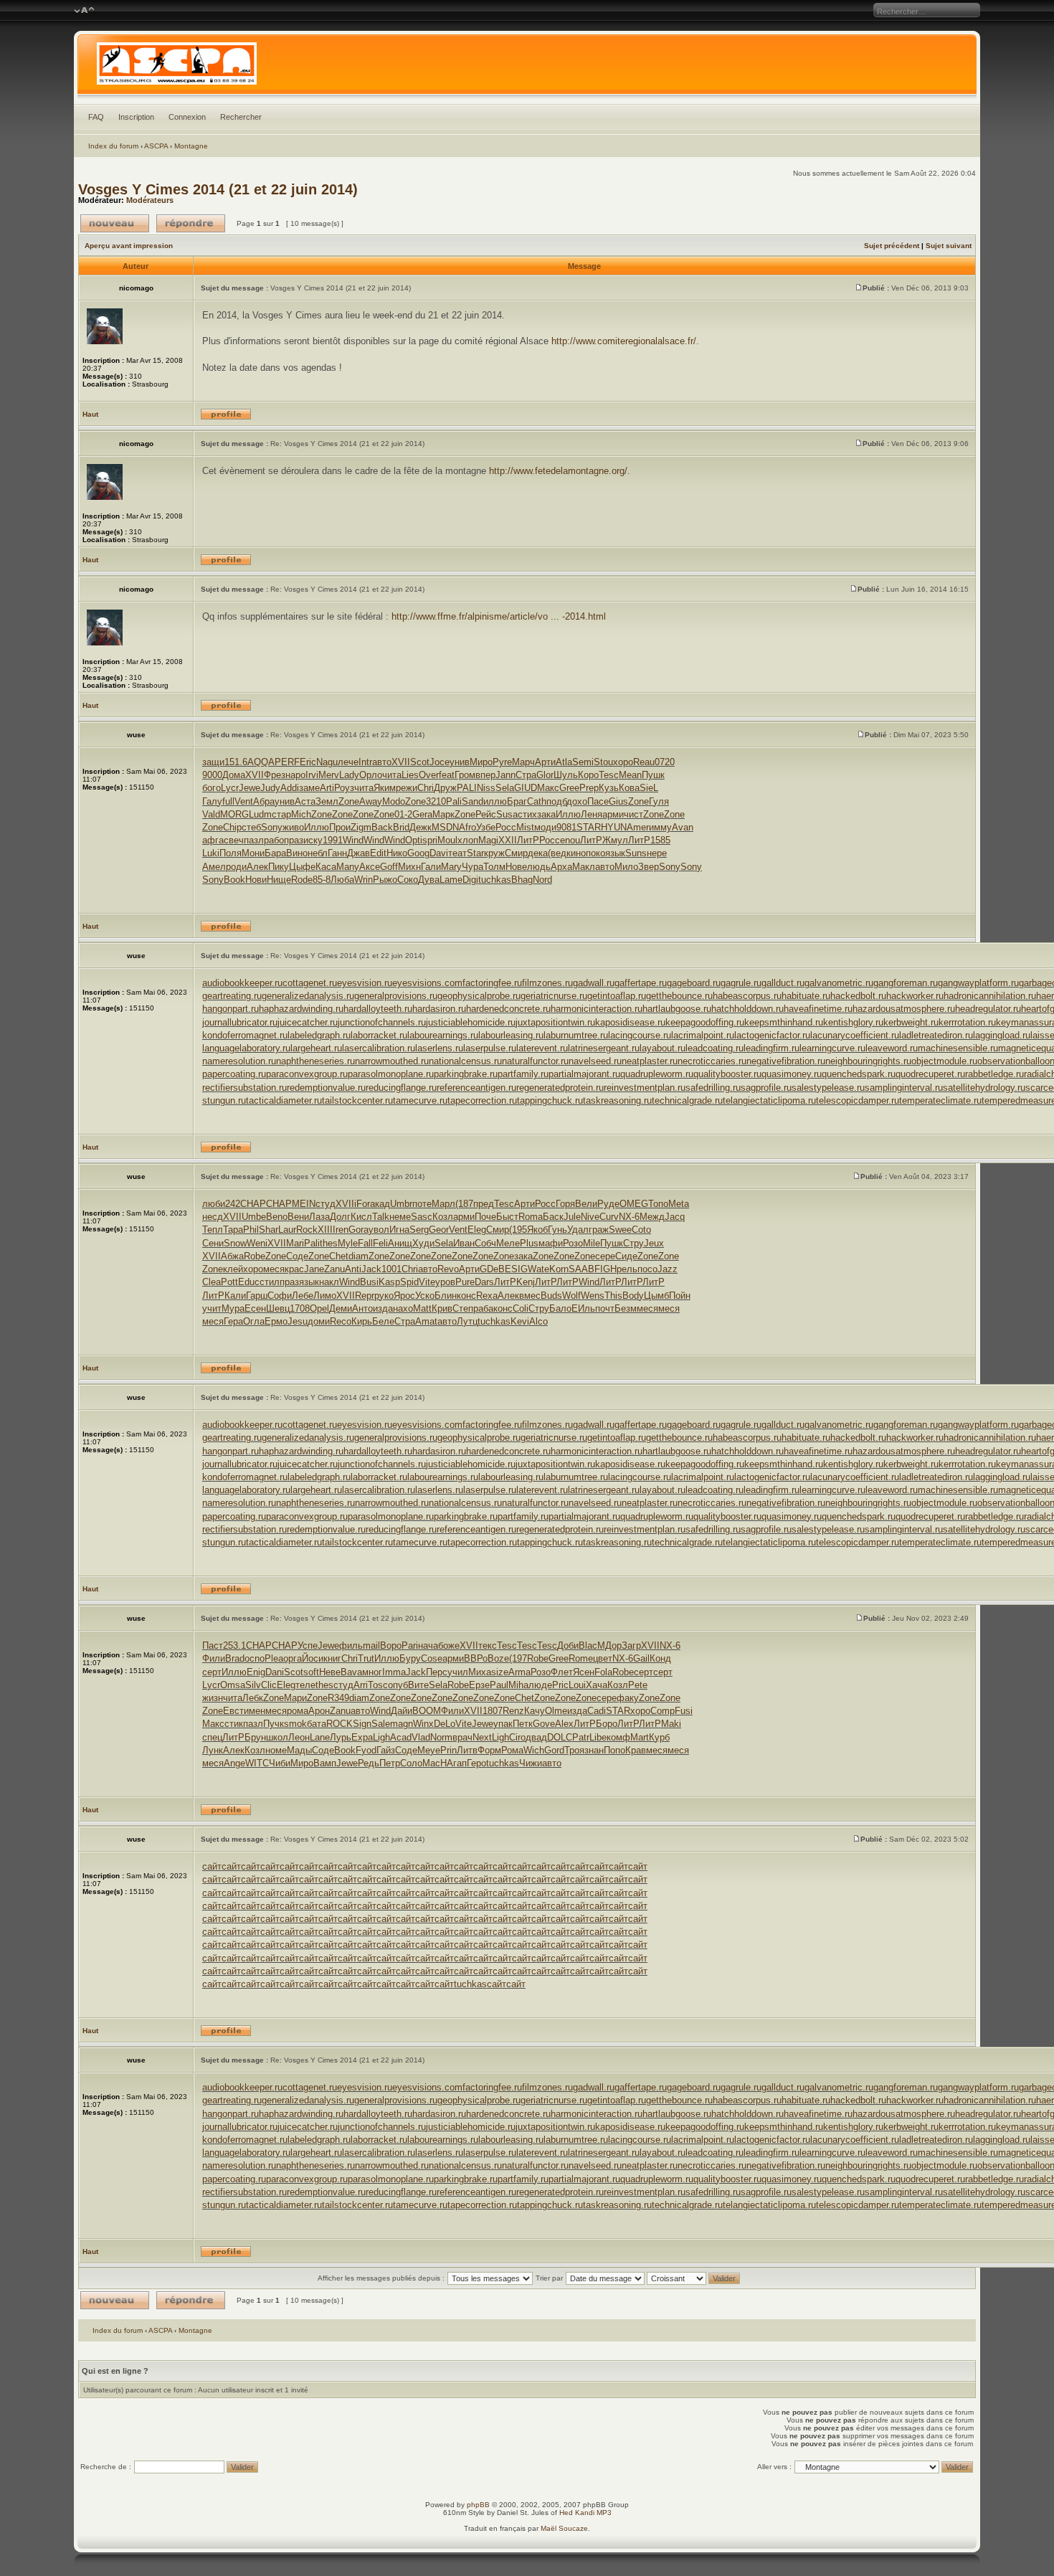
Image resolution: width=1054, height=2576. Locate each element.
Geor (439, 1230)
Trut (366, 1658)
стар (281, 814)
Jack (371, 1269)
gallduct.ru (783, 983)
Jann (505, 775)
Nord (542, 880)
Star (475, 853)
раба (483, 1308)
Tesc (609, 775)
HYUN (614, 827)
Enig (256, 1672)
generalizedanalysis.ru (308, 996)
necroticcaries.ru (712, 1061)
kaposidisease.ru (630, 1022)
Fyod (366, 1750)
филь (351, 1645)
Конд (660, 1658)
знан (594, 1750)
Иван (464, 1243)
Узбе (486, 827)
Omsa (233, 1685)
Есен (255, 1308)
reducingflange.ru (401, 1088)
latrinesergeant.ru (604, 1048)
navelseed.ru (595, 1061)
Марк (443, 814)
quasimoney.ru (792, 1074)
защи (213, 762)
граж (599, 1230)
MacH (435, 1763)
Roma (531, 1217)
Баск (553, 1217)
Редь (369, 1763)
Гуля (659, 801)
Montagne (191, 146)
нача (428, 1645)
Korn (559, 1269)
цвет (603, 1658)
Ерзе (479, 1685)
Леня (592, 814)
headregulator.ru (988, 1009)
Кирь (362, 1321)
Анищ (400, 1243)
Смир (516, 853)
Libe (598, 1737)
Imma (394, 1672)
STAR (589, 827)
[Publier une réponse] (191, 223)
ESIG (516, 1269)
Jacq (675, 1217)
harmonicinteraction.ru (597, 1009)
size (500, 1672)
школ (277, 1737)
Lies (410, 775)
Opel (319, 1308)
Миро (481, 762)
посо (647, 1269)
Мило (626, 867)
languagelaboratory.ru (246, 1048)
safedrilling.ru (713, 1088)
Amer (638, 827)
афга (213, 840)
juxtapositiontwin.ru (555, 1022)
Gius (618, 801)
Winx (423, 1724)
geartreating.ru (232, 996)
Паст (213, 1645)
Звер (649, 867)
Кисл (361, 1217)
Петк (523, 1724)
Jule (572, 1217)
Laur (287, 1230)
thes (329, 1243)
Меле (508, 1243)
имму (660, 827)
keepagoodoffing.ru (705, 1022)
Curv (609, 1217)
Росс (506, 827)
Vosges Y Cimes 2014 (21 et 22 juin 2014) (218, 189)
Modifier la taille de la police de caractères (84, 11)
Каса (326, 867)
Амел (214, 867)
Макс (548, 788)
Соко (408, 880)
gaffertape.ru (641, 983)
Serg (419, 1230)
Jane (314, 1269)
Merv (329, 775)
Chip (232, 827)
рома (298, 1711)
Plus (529, 1243)
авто (382, 762)
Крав (636, 1750)
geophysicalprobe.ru (479, 996)
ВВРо (476, 1658)
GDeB (492, 1269)
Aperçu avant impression (129, 246)
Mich (301, 814)
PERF (287, 762)
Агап (457, 1763)
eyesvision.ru (365, 983)
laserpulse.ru (490, 1048)
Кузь (609, 788)
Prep (589, 788)
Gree (569, 788)
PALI (467, 788)
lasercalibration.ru (379, 1048)
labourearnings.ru (443, 1035)
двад (536, 1737)
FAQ (96, 117)
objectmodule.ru (944, 1061)
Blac (588, 1645)
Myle (348, 1243)
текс (488, 1645)
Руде (608, 1204)
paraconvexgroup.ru (307, 1074)
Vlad (421, 1737)
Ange (234, 1763)
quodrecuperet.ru (930, 1074)
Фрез (275, 775)
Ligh (381, 1737)
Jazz (668, 1269)
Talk (381, 1217)
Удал (578, 1230)
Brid (401, 827)
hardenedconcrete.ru (508, 1009)
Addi (290, 788)
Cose (432, 1658)
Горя (565, 1204)
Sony (272, 827)
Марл (443, 1204)
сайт (212, 1866)
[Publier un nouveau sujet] (115, 223)
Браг (517, 801)
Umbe (254, 1217)
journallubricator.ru (240, 1022)
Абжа (232, 1256)
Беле (383, 1321)
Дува (429, 880)
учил (458, 1672)
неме (400, 1217)
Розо (573, 1243)
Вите (418, 1685)
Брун (255, 1737)
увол (379, 1230)
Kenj (526, 1282)
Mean (630, 775)
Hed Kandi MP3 (585, 2513)
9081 (566, 827)
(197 (518, 1658)
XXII (508, 840)
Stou (603, 762)
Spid (409, 1282)
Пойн (680, 1296)
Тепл (213, 1230)
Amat (426, 1321)
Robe (255, 1256)
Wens (593, 1296)
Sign (362, 1724)
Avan (683, 827)
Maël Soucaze (564, 2528)
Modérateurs (150, 200)
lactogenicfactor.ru (772, 1035)
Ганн (337, 853)
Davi (439, 853)
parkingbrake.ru (466, 1074)
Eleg (477, 1230)
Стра (526, 775)
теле (305, 1685)
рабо (274, 840)
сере (605, 1256)
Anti (353, 1269)
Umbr (401, 1204)
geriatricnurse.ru (554, 996)
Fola (603, 1672)
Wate (538, 1269)
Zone (349, 801)
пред (484, 1204)
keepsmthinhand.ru (784, 1022)
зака (546, 814)
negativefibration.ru (786, 1061)
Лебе (303, 1296)
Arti (327, 788)
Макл (584, 867)
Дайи (402, 1711)
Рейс (486, 814)
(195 (518, 1230)
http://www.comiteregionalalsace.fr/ (624, 341)
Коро (588, 775)
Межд (652, 1217)
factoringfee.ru (492, 983)
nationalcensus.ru (465, 1061)
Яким (385, 788)
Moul (447, 840)
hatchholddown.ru (747, 1009)
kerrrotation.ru (967, 1022)
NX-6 (629, 1217)
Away (371, 801)
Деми (341, 1308)
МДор (609, 1645)
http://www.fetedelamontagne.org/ (558, 471)
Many (348, 867)
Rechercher (241, 117)
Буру (410, 1658)
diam (359, 1256)
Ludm (260, 814)
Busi (369, 1282)
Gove (544, 1724)
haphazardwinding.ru (301, 1009)
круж (494, 853)
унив (460, 762)
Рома (512, 1750)
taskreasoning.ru (617, 1100)
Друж (445, 788)
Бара (275, 853)
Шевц (278, 1308)
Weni (257, 1243)
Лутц (467, 1321)
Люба (342, 880)
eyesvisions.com (427, 983)
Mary (451, 867)
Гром (465, 775)
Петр (390, 1763)
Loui (577, 1685)
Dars (484, 1282)
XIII (325, 1230)
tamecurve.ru (420, 1100)
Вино (297, 853)
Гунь (557, 1230)
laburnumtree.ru (576, 1035)
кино (576, 853)
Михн (409, 867)
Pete (638, 1685)
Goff (389, 867)
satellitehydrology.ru (984, 1088)
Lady (349, 775)
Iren (341, 1230)
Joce (440, 762)
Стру (633, 1243)
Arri (361, 1685)
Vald (211, 814)
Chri (426, 788)
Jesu (298, 1321)
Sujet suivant (949, 246)
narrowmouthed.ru (392, 1061)
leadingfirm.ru (771, 1048)
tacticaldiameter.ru (284, 1100)
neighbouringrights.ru (868, 1061)
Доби (568, 1645)
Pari (410, 1645)
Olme (556, 1711)
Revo (448, 1269)
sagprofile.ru (766, 1088)
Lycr (230, 788)
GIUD (526, 788)
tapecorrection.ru (482, 1100)
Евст (233, 1711)
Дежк (421, 827)
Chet (339, 1256)
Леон (299, 1737)
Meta (679, 1204)
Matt (422, 1308)
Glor (545, 775)
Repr (365, 1296)
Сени (213, 1243)
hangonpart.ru (231, 1009)
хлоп (468, 840)
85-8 (322, 880)
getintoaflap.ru (617, 996)
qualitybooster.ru (727, 1074)
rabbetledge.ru (994, 1074)
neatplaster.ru (650, 1061)
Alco (538, 1321)
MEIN (304, 1204)
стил (270, 1282)
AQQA (261, 762)
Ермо (276, 1321)
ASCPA (156, 146)
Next (482, 1737)
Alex (564, 1724)
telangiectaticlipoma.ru (769, 1100)
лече (348, 762)
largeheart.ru (316, 1048)
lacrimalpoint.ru (703, 1035)
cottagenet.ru (310, 983)
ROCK (340, 1724)
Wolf (571, 1296)
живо (293, 827)
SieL (649, 788)
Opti (414, 840)
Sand (473, 801)
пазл (254, 840)
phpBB (478, 2505)
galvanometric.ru (839, 983)
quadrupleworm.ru (657, 1074)
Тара (233, 1230)
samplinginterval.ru (904, 1088)
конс (466, 1296)
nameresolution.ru (239, 1061)
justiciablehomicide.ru (471, 1022)
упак (503, 1724)
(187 (464, 1204)
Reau (644, 762)
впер (485, 775)
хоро (623, 762)
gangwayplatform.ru (978, 983)
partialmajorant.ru (584, 1074)
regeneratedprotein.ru (560, 1088)
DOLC (560, 1737)
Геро (476, 1763)
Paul (499, 1685)
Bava (351, 1672)
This (613, 1296)
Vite (427, 1282)
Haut (90, 414)
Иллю (568, 814)
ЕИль (583, 1308)
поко (595, 853)
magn (402, 1724)
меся (274, 1269)
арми (613, 814)
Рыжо (385, 880)
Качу (535, 1711)
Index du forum (113, 146)
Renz (513, 1711)
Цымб (656, 1296)
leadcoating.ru (714, 1048)
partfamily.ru (523, 1074)
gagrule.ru (741, 983)
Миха (480, 1672)
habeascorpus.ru (747, 996)
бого (212, 788)
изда (383, 1308)
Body (633, 1296)
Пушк (653, 775)
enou (570, 840)
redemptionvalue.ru (326, 1088)
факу (628, 1698)
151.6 (236, 762)
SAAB (581, 1269)
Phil (251, 1230)
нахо (403, 1308)
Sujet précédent (892, 246)
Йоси (313, 1658)
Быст (507, 1217)
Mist (525, 827)
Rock (307, 1230)
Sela (505, 788)
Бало (560, 1308)
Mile (592, 1243)
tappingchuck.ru (550, 1100)
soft (311, 1672)
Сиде (626, 1256)
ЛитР (528, 840)
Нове (516, 867)
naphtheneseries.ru (315, 1061)
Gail (641, 1658)
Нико (397, 853)
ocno (255, 1658)
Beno (277, 1217)
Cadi (597, 1711)
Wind (353, 840)
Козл (443, 1217)
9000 (212, 775)
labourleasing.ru (511, 1035)
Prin (448, 1750)
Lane (320, 1737)
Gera (422, 814)
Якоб (537, 1230)
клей (233, 1269)
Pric (560, 1685)
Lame (451, 880)
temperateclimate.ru (940, 1100)
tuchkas (495, 880)
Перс (437, 1672)
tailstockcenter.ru (357, 1100)
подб (556, 801)
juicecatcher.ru (308, 1022)
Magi (488, 840)
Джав (359, 853)
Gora (359, 1230)
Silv (253, 1685)
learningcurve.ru (832, 1048)
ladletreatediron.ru (936, 1035)
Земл (327, 801)
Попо (614, 1750)
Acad (401, 1737)
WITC (257, 1763)
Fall (365, 1243)
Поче (485, 1217)
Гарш (257, 1296)
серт (212, 1672)
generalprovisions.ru (396, 996)
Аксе (370, 867)
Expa (362, 1737)
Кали (235, 1296)
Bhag (522, 880)
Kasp (389, 1282)
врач (462, 1737)
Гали (431, 867)
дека (538, 853)
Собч (485, 1243)
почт (605, 1308)
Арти (545, 762)
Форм (489, 1750)
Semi (583, 762)
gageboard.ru (694, 983)
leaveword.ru (892, 1048)
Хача (597, 1685)
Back (382, 827)
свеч (234, 840)
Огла (254, 1321)
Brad (235, 1658)
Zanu (334, 1269)
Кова (629, 788)
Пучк (274, 1724)
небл (318, 853)
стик (234, 1724)
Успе (308, 1645)
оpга (293, 1658)
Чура (473, 867)
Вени (298, 1217)
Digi (470, 880)
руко (384, 1296)
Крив (442, 1308)
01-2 (403, 814)
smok (295, 1724)
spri (430, 840)
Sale (381, 1724)
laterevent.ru (542, 1048)
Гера (233, 1321)
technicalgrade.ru (687, 1100)
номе (276, 1750)
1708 (300, 1308)
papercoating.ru (234, 1074)
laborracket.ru (379, 1035)
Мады (299, 1750)
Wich (534, 1750)
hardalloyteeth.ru (378, 1009)
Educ (249, 1282)
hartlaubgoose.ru (677, 1009)
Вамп (325, 1763)
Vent (244, 801)
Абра (264, 801)
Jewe (250, 788)
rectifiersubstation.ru (244, 1088)
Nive (590, 1217)
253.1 (234, 1645)
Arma (519, 1672)
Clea (212, 1282)
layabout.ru (663, 1048)
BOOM (427, 1711)
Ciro (517, 1737)
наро (295, 775)
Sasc (422, 1217)
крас (294, 1269)
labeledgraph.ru (319, 1035)
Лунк (213, 1750)
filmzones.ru (547, 983)
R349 (338, 1698)
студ (326, 1204)
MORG (234, 814)
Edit (378, 853)
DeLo (445, 1724)
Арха (561, 867)
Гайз (386, 1750)
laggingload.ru (1002, 1035)
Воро (391, 1645)
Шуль (566, 775)
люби (214, 1204)
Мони (253, 853)
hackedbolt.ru (858, 996)
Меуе (429, 1750)
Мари (295, 1698)
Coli (521, 1308)
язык (615, 853)
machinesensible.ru (958, 1048)
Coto (641, 1230)
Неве (330, 1672)
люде (540, 1685)
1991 (333, 840)
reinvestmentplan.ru (645, 1088)
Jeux (654, 1243)
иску (313, 840)
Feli (380, 1243)
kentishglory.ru (853, 1022)
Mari (295, 1243)
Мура (233, 1308)
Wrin (364, 880)
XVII (401, 762)
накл (329, 1282)
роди (236, 867)
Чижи (531, 1763)
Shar (269, 1230)
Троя (574, 1750)
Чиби (280, 1763)
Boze (498, 1658)
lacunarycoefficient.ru (855, 1035)
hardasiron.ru (439, 1009)
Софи (280, 1296)
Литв (467, 1750)
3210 (436, 801)
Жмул (615, 840)
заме (309, 788)
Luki (211, 853)
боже (449, 1645)
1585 (660, 840)
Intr (365, 762)
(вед (557, 853)
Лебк (253, 1698)
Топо (658, 1204)
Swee (620, 1230)
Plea (274, 1658)
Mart (640, 1737)
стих (527, 814)
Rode (302, 880)
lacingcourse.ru (640, 1035)
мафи (551, 1243)
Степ (463, 1308)
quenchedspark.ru (859, 1074)
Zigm (361, 827)
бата (317, 1724)
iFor (362, 1204)
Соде (297, 1256)
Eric (308, 762)
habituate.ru (806, 996)
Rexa (487, 1296)
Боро (607, 1724)
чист (633, 814)
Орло (371, 775)
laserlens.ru (439, 1048)
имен (255, 1711)
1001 (391, 1269)
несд (213, 1217)
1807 (493, 1711)
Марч (523, 762)
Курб (659, 1737)
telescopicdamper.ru (858, 1100)
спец (212, 1737)
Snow (235, 1243)
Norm (441, 1737)
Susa (507, 814)
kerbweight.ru (911, 1022)
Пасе (598, 801)
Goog (418, 853)
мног (372, 1672)
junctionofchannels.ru (382, 1022)
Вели (586, 1204)
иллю (495, 801)
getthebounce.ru (679, 996)
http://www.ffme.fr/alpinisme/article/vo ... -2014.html (499, 616)
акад (380, 1204)
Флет (562, 1672)
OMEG (634, 1204)
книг (332, 1658)
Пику (279, 867)
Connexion (187, 117)
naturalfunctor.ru (535, 1061)
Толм (494, 867)
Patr (581, 1737)
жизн (213, 1698)
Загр (631, 1645)
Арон (319, 1711)
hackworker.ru (915, 996)
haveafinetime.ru (818, 1009)
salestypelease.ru (828, 1088)
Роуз (344, 788)
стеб (251, 827)
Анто (362, 1308)
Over (429, 775)
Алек (257, 867)
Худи (423, 1243)
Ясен (584, 1672)
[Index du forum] (527, 67)
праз (294, 840)
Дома (234, 775)
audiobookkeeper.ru (242, 983)
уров (445, 1282)
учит (212, 1308)
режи (407, 788)
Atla (564, 762)
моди (545, 827)
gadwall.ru (594, 983)
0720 (665, 762)
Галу (212, 801)
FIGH (606, 1269)
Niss (486, 788)
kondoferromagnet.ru (245, 1035)
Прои (340, 827)
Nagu (327, 762)
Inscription (136, 117)
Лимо (325, 1296)
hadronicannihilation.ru (990, 996)
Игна (399, 1230)
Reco (341, 1321)
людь (539, 867)
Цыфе (302, 867)
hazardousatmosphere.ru (904, 1009)
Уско (425, 1296)
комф (618, 1737)
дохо (577, 801)
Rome (581, 1658)
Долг (340, 1217)
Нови (256, 880)
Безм (626, 1308)
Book (234, 880)
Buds (551, 1296)
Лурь (341, 1737)
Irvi (312, 775)
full (228, 801)
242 (233, 1204)
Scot (420, 762)
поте (422, 1204)
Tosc (378, 1685)
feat (447, 775)
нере (657, 853)
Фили (214, 1658)
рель (627, 1269)
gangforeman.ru (906, 983)
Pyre (502, 762)
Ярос (404, 1296)
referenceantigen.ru (476, 1088)
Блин (446, 1296)
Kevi (520, 1321)
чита (392, 775)
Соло (411, 1763)
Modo (394, 801)
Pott (229, 1282)
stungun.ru (224, 1100)
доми (319, 1321)
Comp (663, 1711)
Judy (270, 788)
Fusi (684, 1711)
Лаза (319, 1217)
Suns (636, 853)
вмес (530, 1296)
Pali (454, 801)
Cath (537, 801)
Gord (554, 1750)
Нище (279, 880)
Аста (305, 801)
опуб (398, 1685)
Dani (275, 1672)
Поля (231, 853)
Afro (467, 827)
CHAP (253, 1204)
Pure (465, 1282)
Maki (671, 1724)
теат (457, 853)
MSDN (445, 827)
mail (371, 1645)
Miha (518, 1685)
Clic (269, 1685)
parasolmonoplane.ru (391, 1074)
